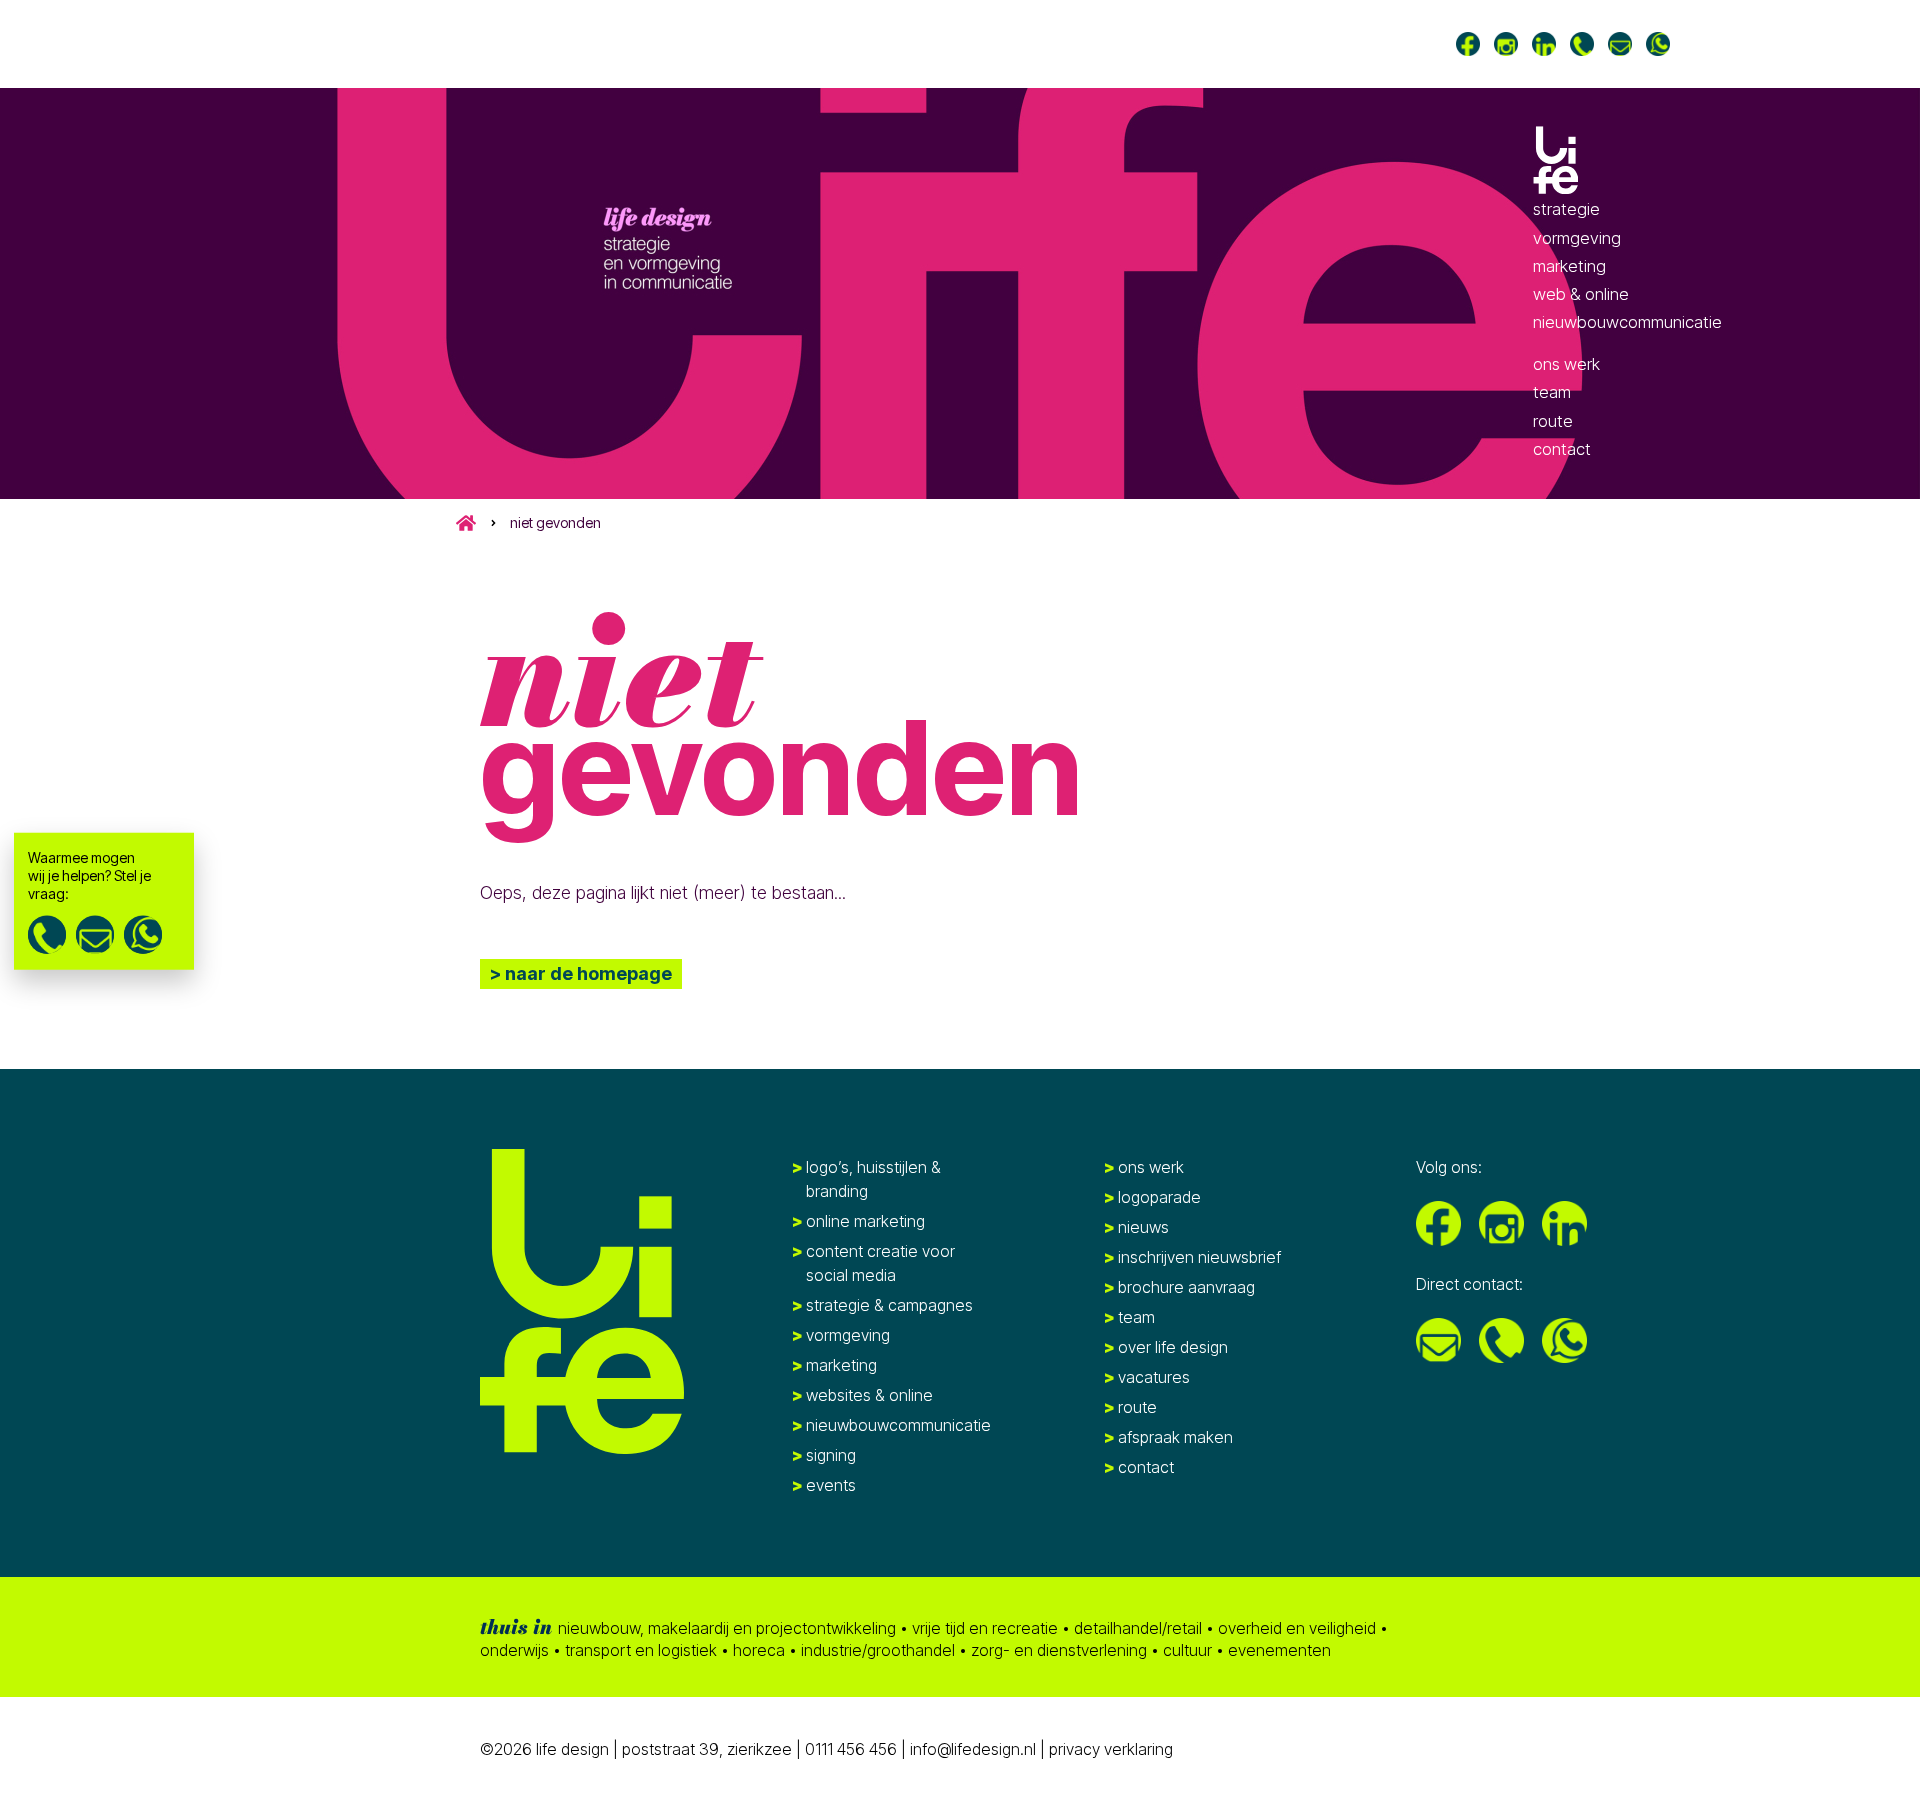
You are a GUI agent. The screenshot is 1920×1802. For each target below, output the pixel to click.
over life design (1173, 1347)
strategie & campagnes (889, 1305)
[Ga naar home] (1556, 160)
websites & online (869, 1395)
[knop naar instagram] (1506, 44)
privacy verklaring (1111, 1749)
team (1552, 393)
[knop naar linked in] (1544, 44)
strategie (1566, 209)
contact (1562, 449)
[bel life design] (1582, 44)
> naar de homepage (581, 973)
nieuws (1143, 1227)
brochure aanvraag (1186, 1287)
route (1553, 421)
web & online (1581, 294)
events (831, 1485)
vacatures (1154, 1377)
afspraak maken (1175, 1437)
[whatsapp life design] (143, 934)
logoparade (1159, 1197)
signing (831, 1455)
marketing (1569, 266)
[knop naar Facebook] (1468, 44)
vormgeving (1577, 238)
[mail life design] (1620, 44)
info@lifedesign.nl (975, 1749)
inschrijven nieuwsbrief (1199, 1257)
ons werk (1566, 364)
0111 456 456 (851, 1749)
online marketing (865, 1221)
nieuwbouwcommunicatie (1627, 322)
